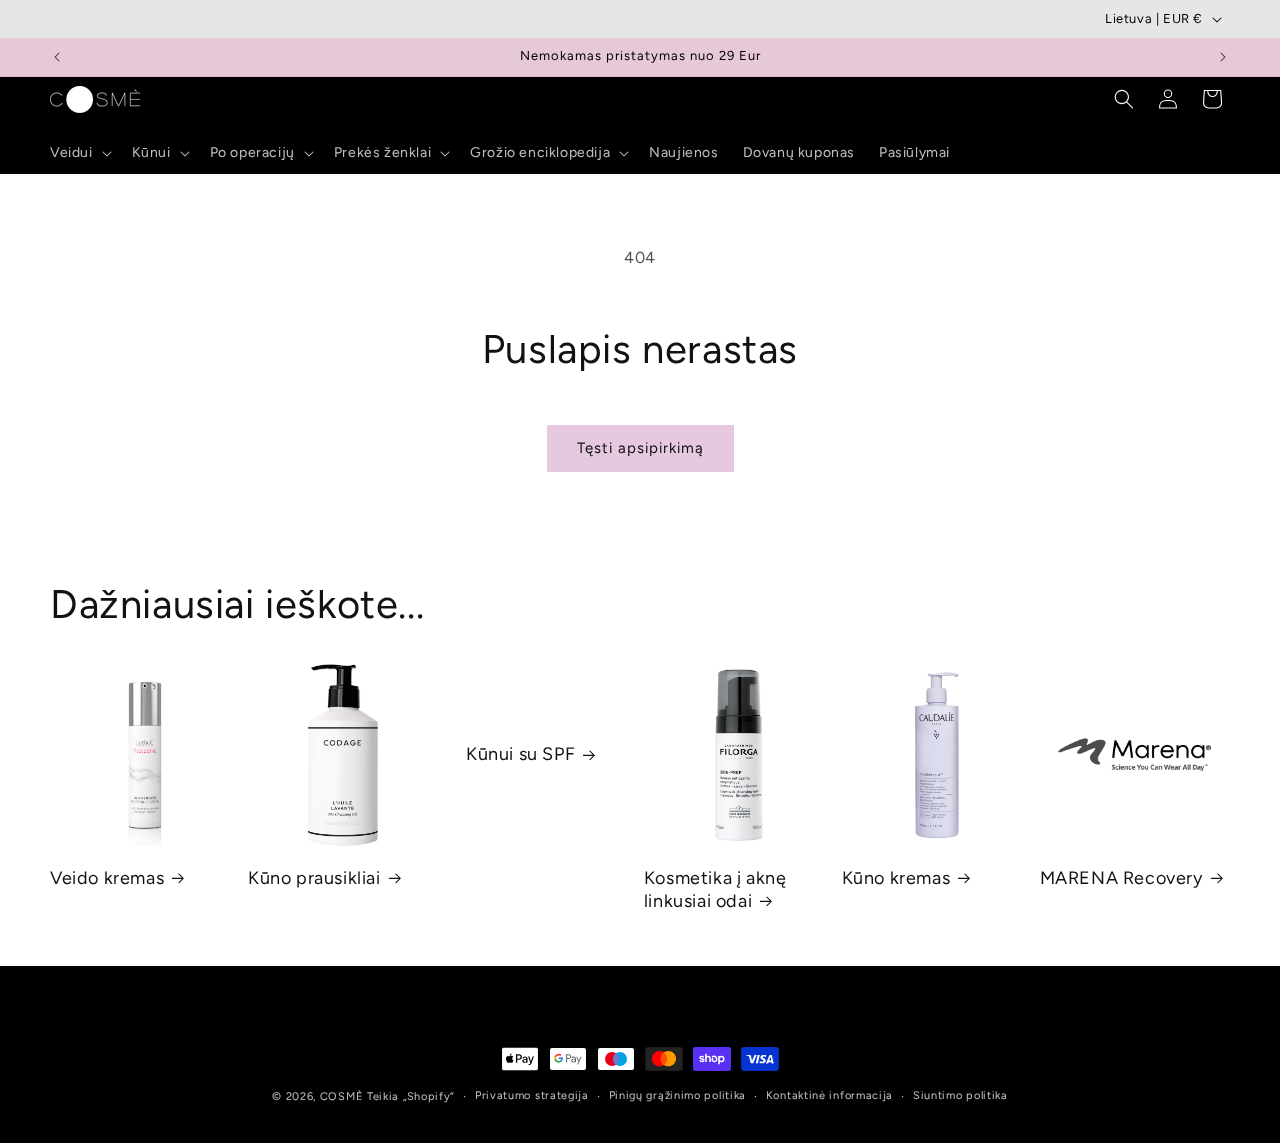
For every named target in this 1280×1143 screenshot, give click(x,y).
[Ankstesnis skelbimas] (57, 57)
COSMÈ (342, 1096)
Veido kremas (107, 878)
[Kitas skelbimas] (1223, 57)
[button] (79, 153)
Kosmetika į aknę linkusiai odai (715, 889)
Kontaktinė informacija (829, 1095)
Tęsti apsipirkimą (640, 448)
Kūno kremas (896, 878)
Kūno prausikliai (314, 878)
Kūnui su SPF (520, 754)
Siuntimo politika (960, 1095)
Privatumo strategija (532, 1095)
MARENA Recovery (1121, 878)
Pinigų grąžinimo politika (678, 1095)
